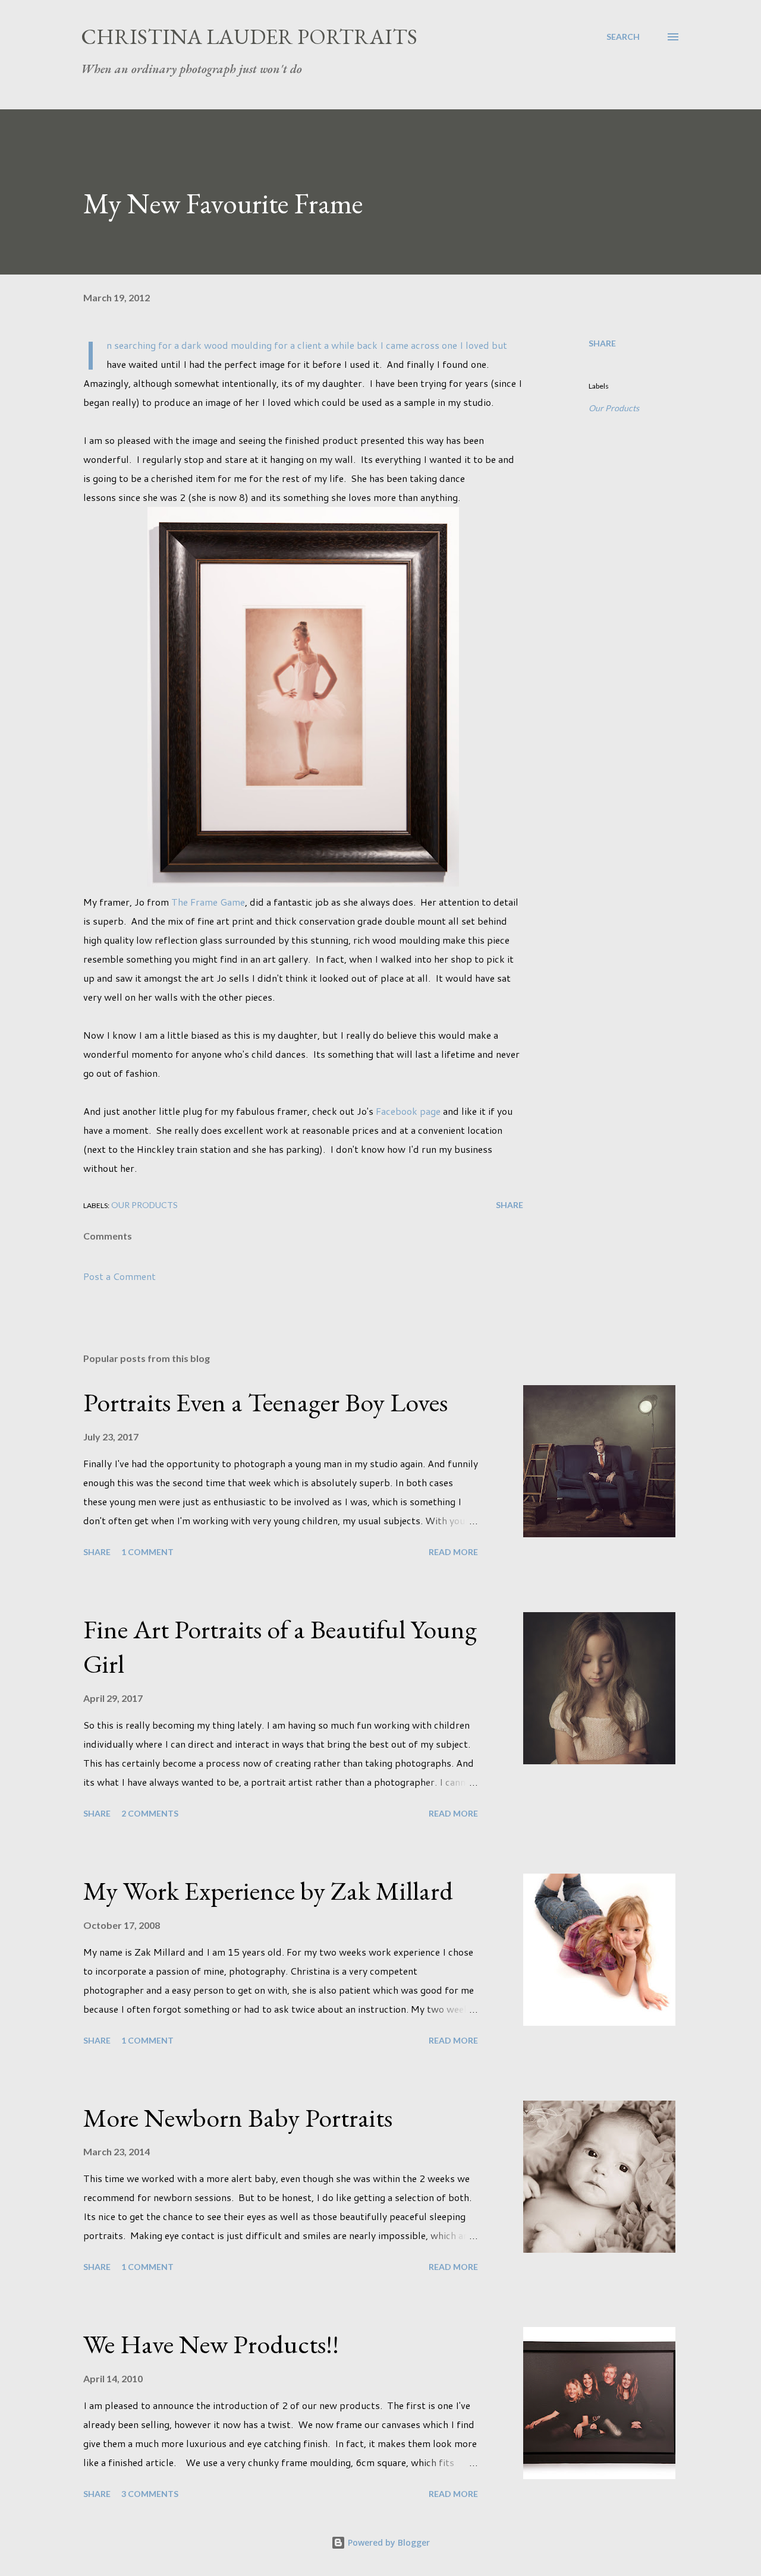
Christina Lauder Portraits (249, 37)
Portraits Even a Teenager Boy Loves (265, 1402)
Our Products (614, 408)
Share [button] (602, 343)
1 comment (147, 1552)
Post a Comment (120, 1276)
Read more (453, 1552)
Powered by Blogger (388, 2542)
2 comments (150, 1813)
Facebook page (408, 1111)
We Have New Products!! (211, 2344)
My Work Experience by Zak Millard (268, 1891)
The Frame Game (208, 902)
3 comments (150, 2494)
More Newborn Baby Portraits (238, 2118)
